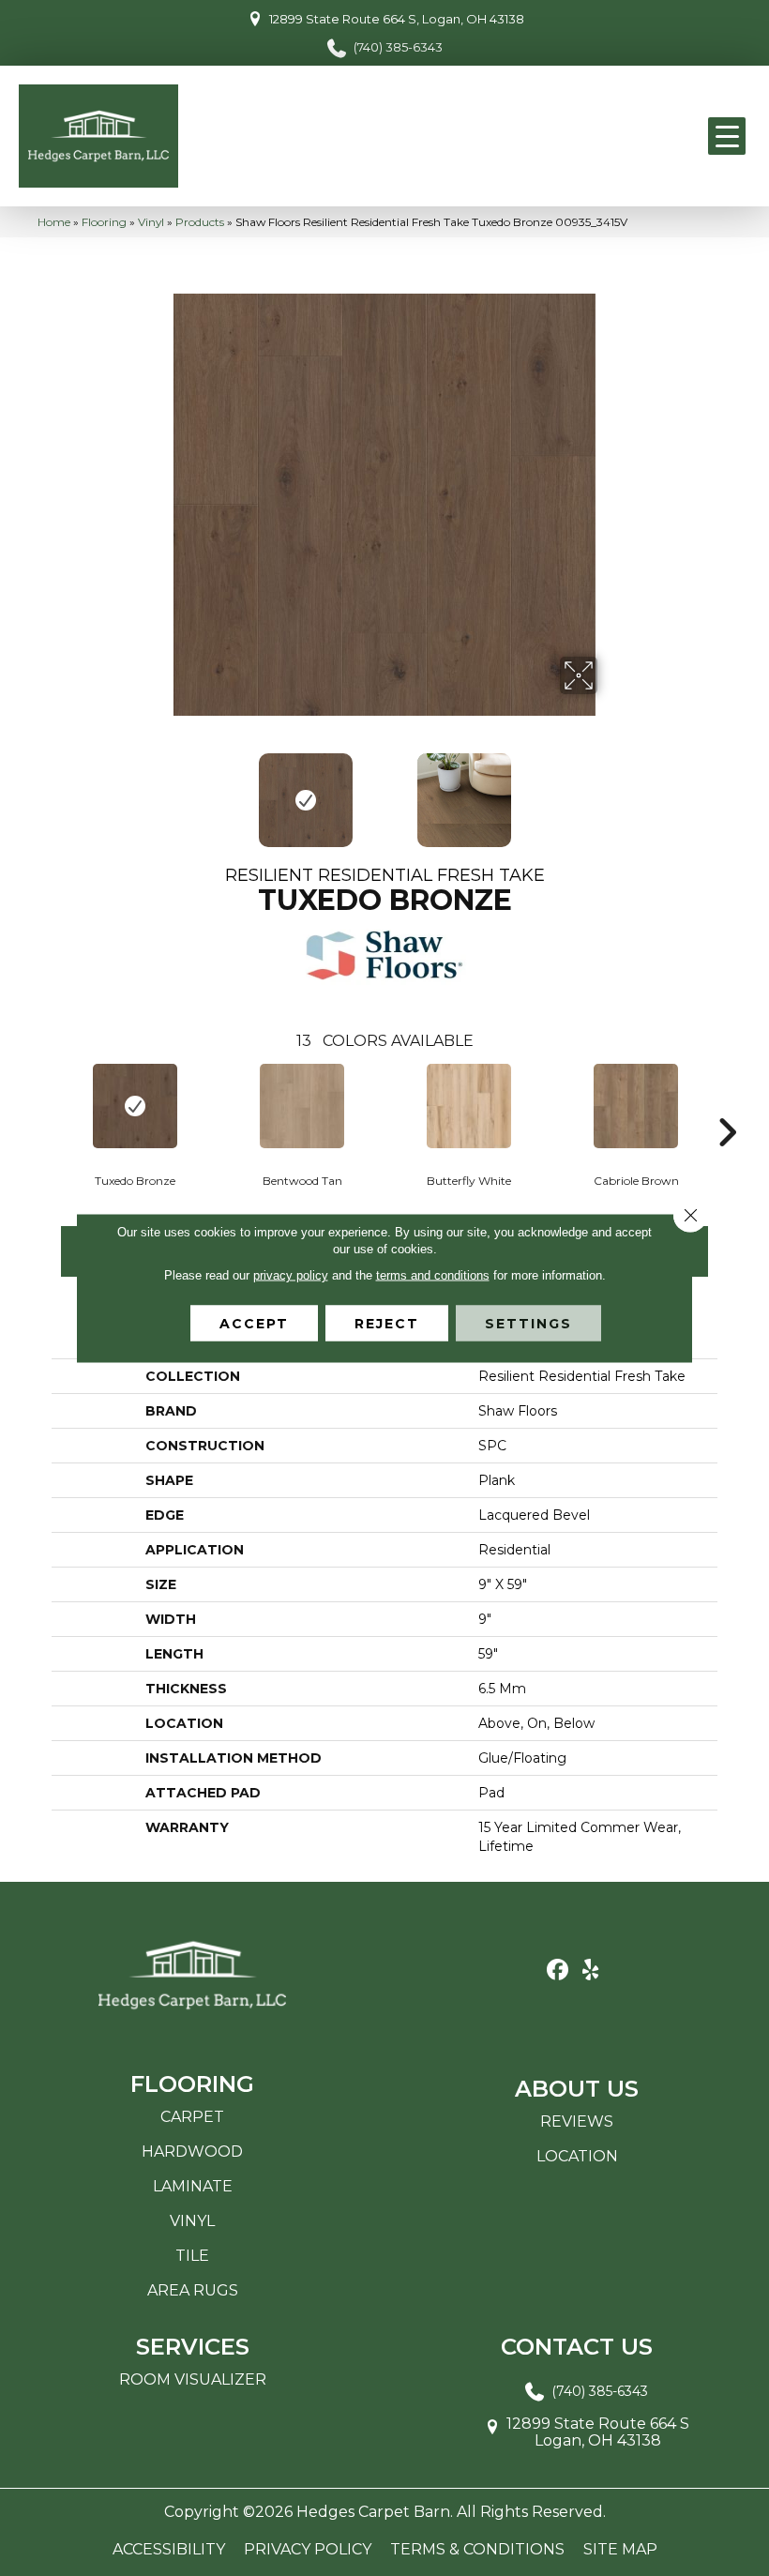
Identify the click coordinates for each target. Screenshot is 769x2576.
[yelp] (590, 1970)
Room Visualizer (193, 2379)
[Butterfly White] (469, 1106)
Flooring (104, 222)
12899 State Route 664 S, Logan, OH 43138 (397, 19)
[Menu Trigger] (727, 136)
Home (54, 222)
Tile (192, 2256)
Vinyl (151, 222)
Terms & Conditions (477, 2550)
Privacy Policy (308, 2550)
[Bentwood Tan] (302, 1106)
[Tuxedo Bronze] (135, 1106)
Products (200, 222)
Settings (528, 1324)
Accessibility (169, 2550)
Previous (159, 791)
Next (610, 791)
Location (577, 2156)
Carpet (192, 2117)
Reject (387, 1324)
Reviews (577, 2121)
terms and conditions (433, 1275)
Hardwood (192, 2152)
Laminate (193, 2186)
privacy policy (291, 1275)
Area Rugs (193, 2290)
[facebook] (558, 1970)
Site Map (620, 2550)
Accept (254, 1324)
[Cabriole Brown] (636, 1106)
